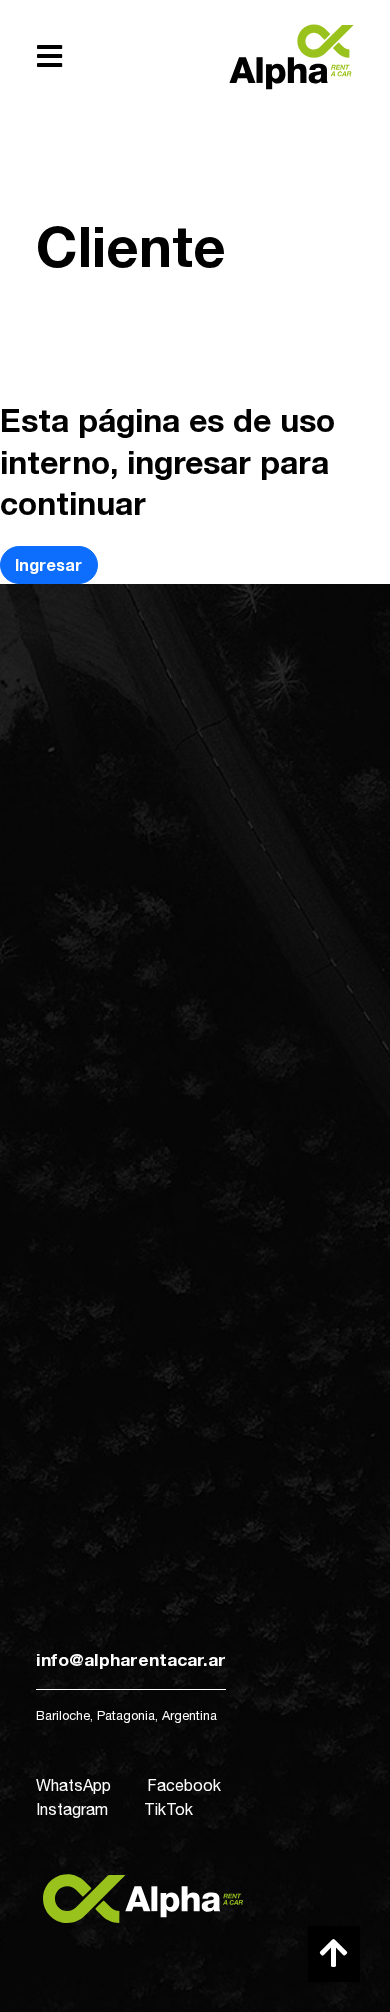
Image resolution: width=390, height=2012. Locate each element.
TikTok (168, 1809)
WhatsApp (73, 1785)
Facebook (184, 1785)
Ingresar (48, 564)
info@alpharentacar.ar (131, 1659)
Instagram (72, 1809)
